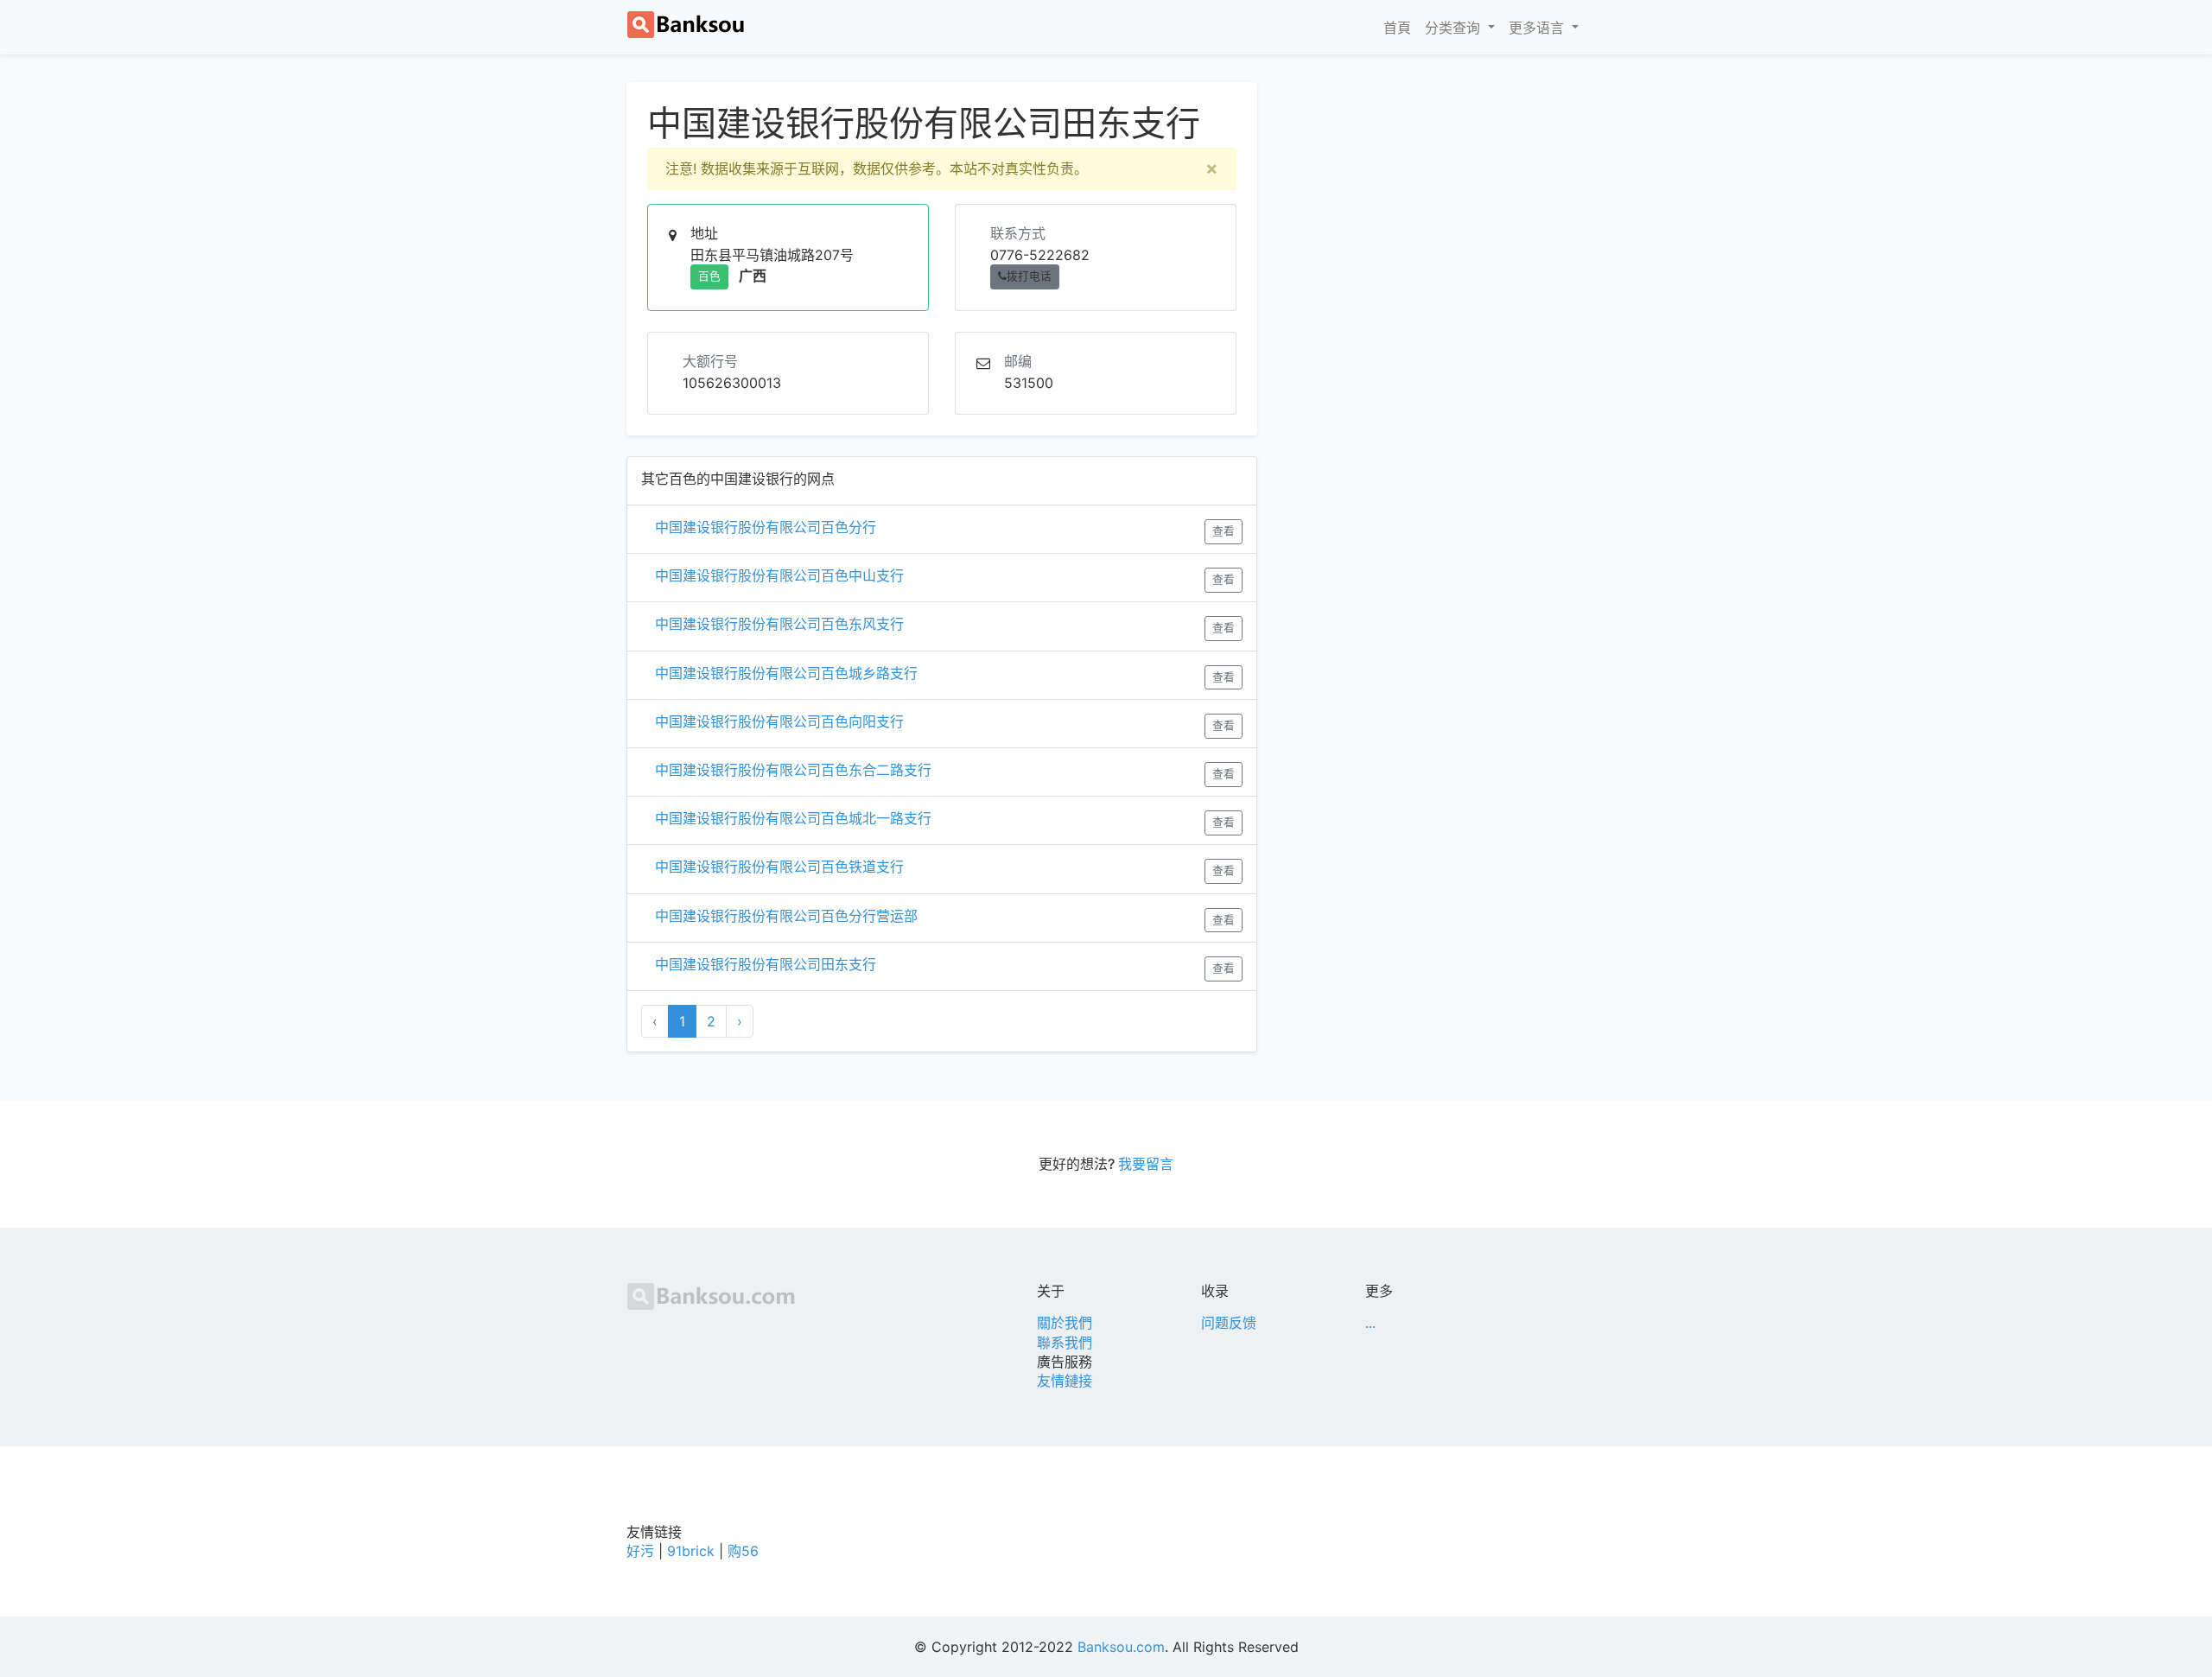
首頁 (1401, 27)
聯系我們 (1065, 1343)
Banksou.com (1121, 1647)
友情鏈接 (1065, 1381)
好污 (640, 1551)
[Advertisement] (1434, 203)
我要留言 (1146, 1164)
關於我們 (1065, 1323)
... (1370, 1323)
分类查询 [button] (1455, 28)
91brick (691, 1551)
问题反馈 (1229, 1323)
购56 (743, 1551)
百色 (709, 276)
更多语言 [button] (1538, 28)
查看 (1224, 531)
